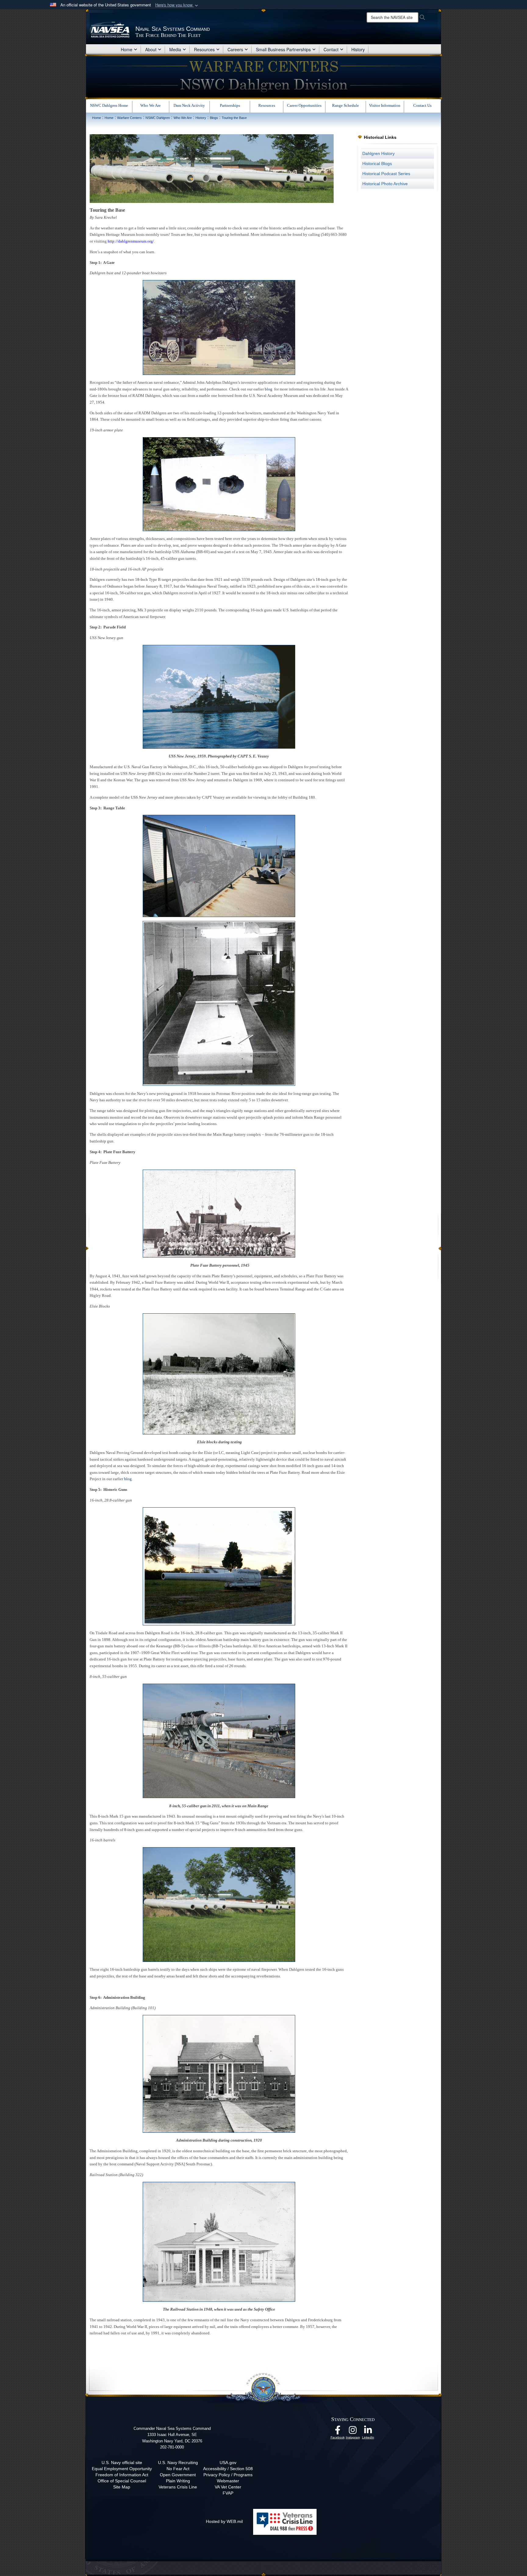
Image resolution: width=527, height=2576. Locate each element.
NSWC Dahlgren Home (109, 105)
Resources (204, 49)
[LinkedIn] (368, 2432)
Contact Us (422, 105)
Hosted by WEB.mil (224, 2521)
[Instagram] (353, 2432)
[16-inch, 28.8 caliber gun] (219, 1566)
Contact (331, 49)
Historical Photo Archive (385, 184)
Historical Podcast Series (386, 174)
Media (175, 49)
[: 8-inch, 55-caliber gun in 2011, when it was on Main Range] (219, 1740)
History (358, 49)
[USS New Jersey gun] (219, 696)
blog (269, 389)
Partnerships (230, 105)
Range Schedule (346, 105)
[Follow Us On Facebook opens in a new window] (338, 2432)
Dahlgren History (378, 153)
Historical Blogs (377, 164)
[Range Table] (219, 866)
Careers (235, 49)
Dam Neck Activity (189, 105)
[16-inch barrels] (219, 1904)
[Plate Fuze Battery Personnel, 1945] (219, 1213)
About (151, 49)
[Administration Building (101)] (219, 2073)
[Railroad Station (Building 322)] (219, 2241)
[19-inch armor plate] (219, 484)
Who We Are (151, 105)
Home (127, 49)
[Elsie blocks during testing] (219, 1373)
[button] (177, 5)
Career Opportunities (304, 105)
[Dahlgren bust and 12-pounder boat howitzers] (219, 327)
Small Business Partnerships (283, 49)
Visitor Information (385, 105)
